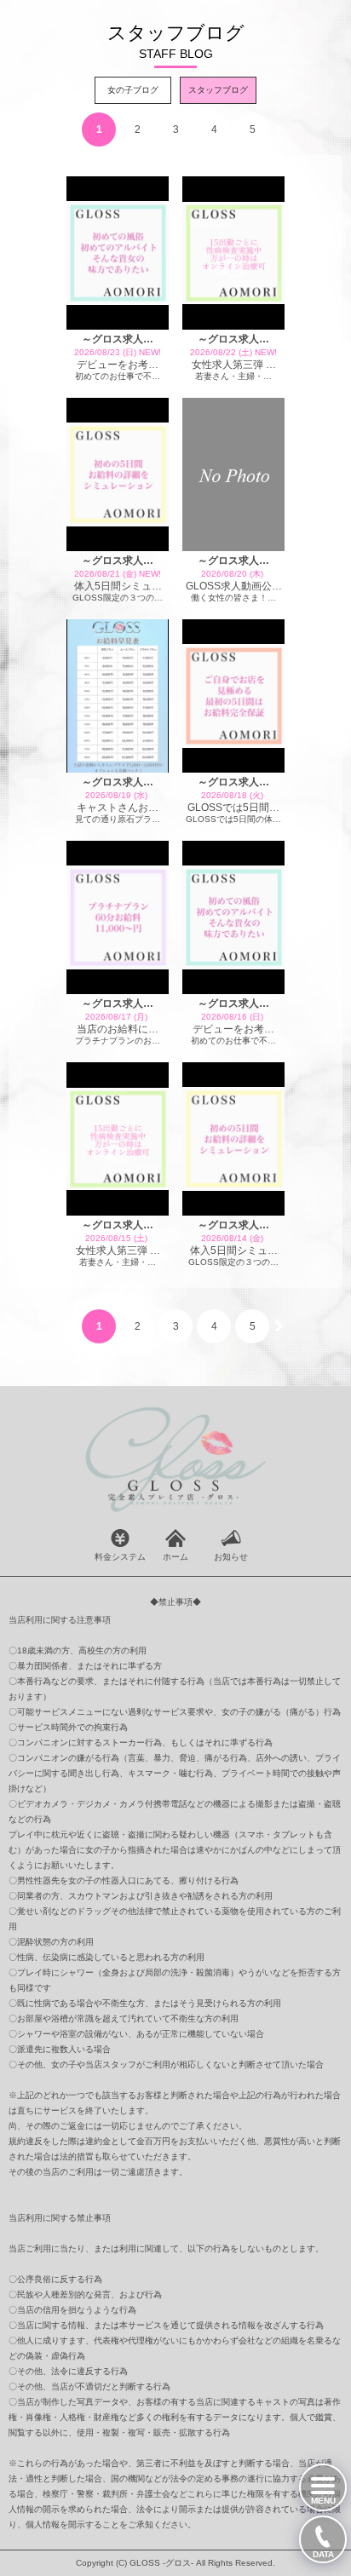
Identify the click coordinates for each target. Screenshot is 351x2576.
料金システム (120, 1557)
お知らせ (231, 1557)
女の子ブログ (133, 90)
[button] (279, 129)
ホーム (175, 1557)
